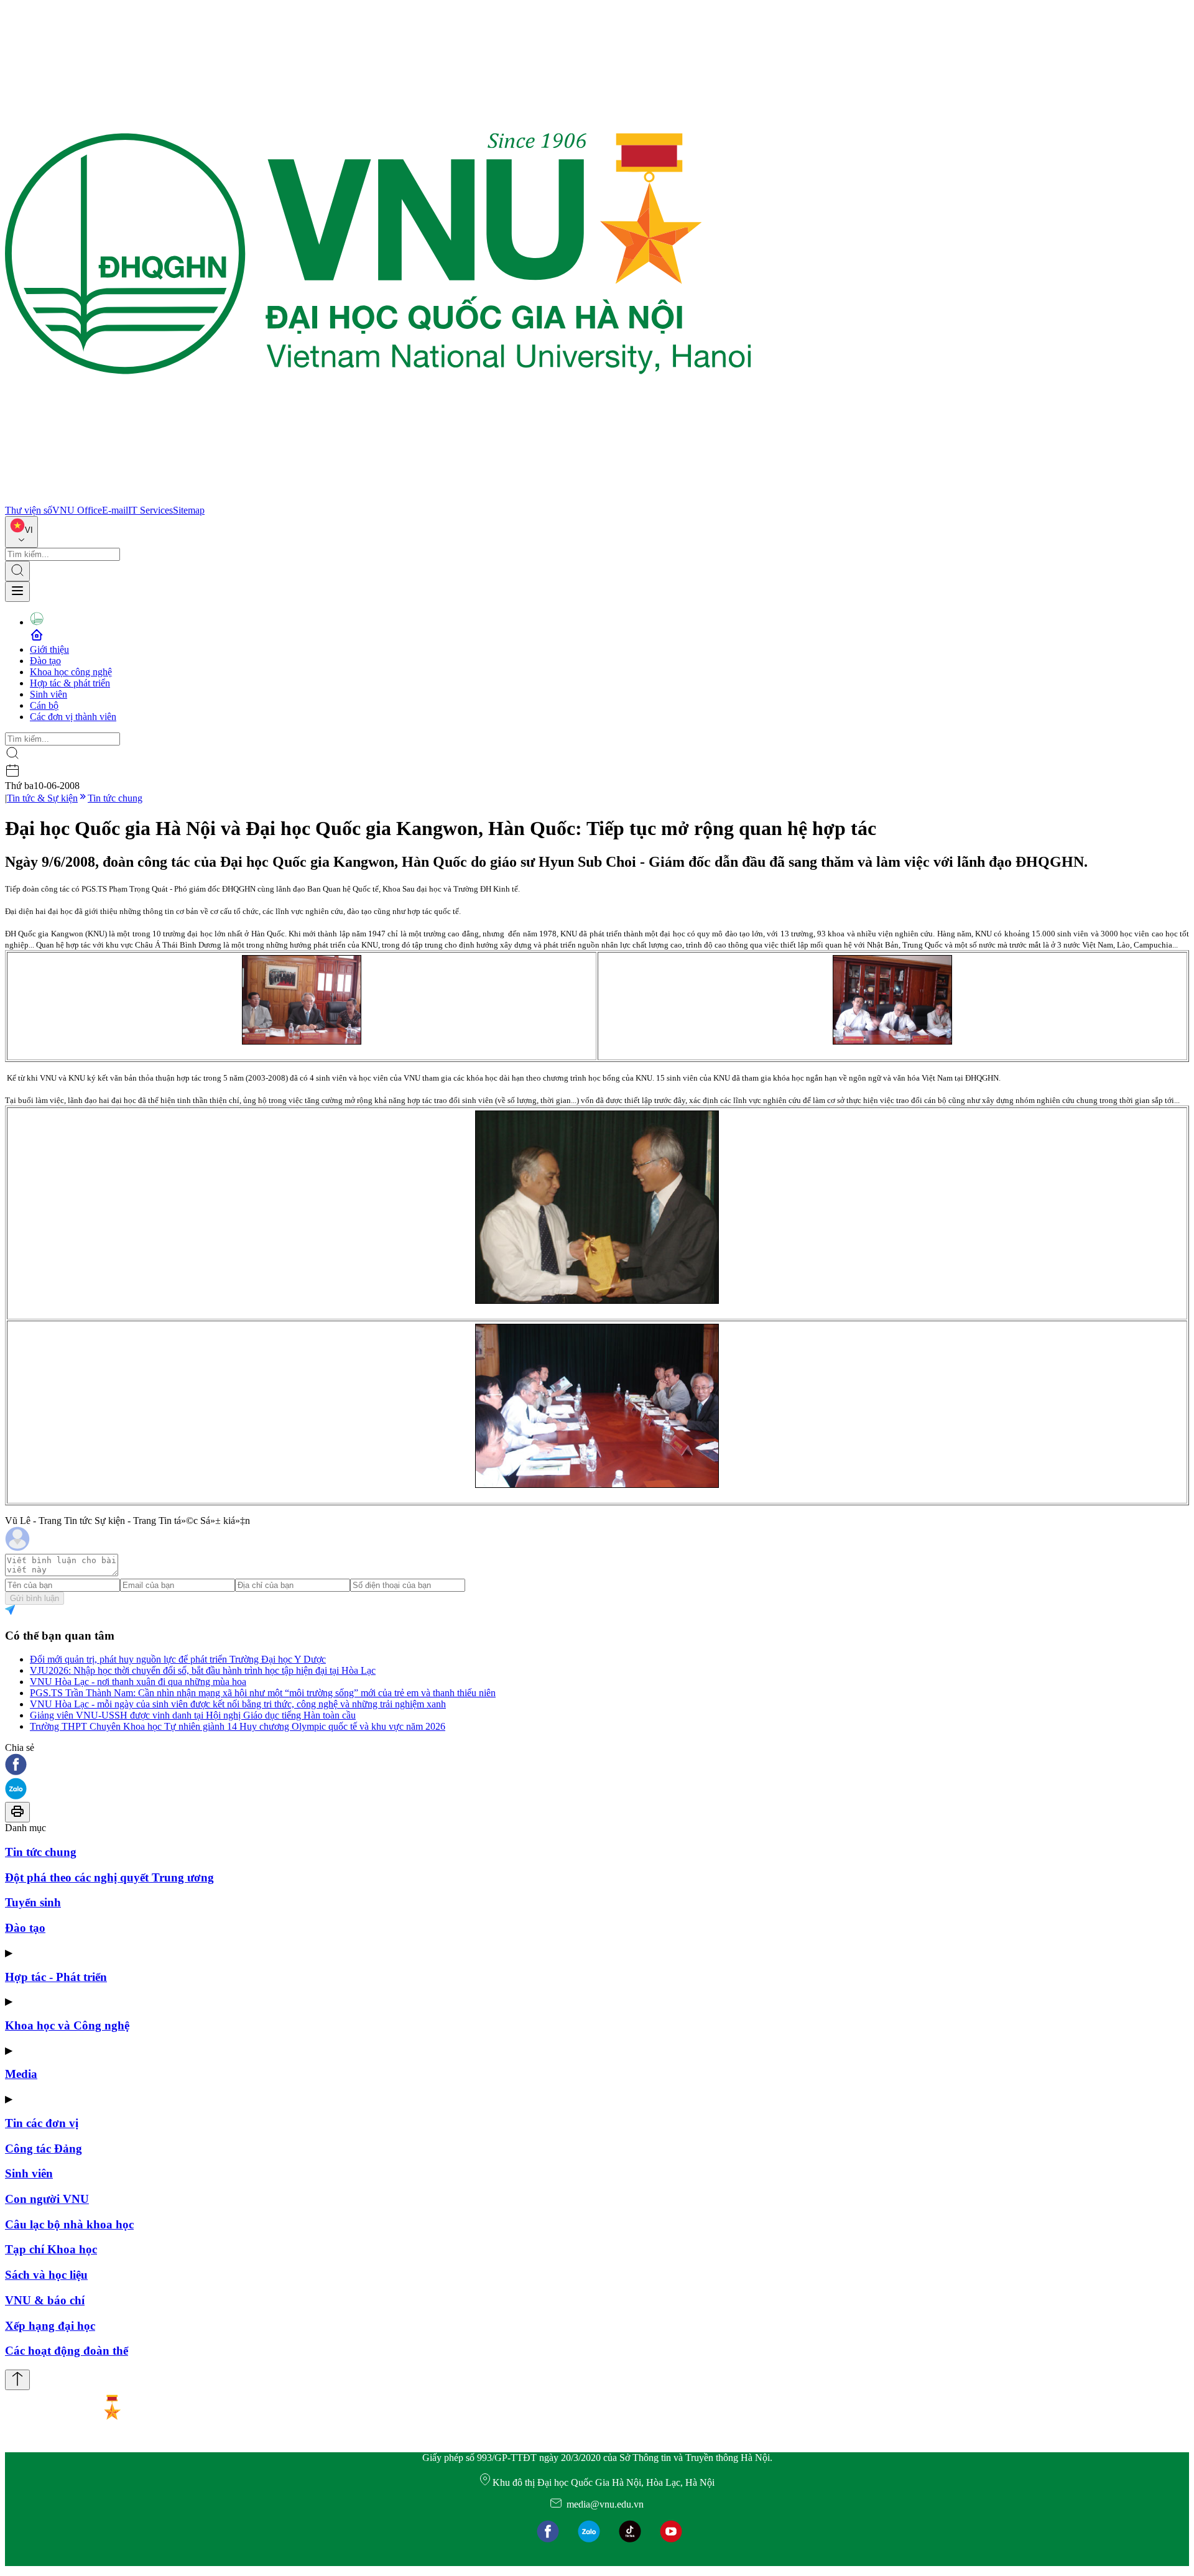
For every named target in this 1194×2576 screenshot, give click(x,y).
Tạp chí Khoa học (51, 2249)
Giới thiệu (49, 649)
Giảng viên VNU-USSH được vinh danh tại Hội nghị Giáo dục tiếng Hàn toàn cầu (193, 1715)
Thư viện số (29, 510)
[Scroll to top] (17, 2380)
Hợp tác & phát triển (70, 683)
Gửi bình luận (35, 1598)
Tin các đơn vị (42, 2123)
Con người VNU (47, 2199)
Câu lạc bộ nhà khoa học (69, 2224)
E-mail (115, 510)
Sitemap (189, 510)
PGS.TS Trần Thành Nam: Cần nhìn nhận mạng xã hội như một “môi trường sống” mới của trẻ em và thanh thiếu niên (263, 1693)
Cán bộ (44, 705)
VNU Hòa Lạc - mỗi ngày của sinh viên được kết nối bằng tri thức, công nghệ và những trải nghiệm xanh (238, 1704)
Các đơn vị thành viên (73, 717)
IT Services (150, 510)
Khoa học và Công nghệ (67, 2025)
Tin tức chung (115, 798)
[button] (597, 1766)
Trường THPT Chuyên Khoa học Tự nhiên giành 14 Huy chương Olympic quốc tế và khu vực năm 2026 (238, 1726)
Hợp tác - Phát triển (56, 1977)
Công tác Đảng (44, 2149)
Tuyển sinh (33, 1902)
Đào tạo (45, 661)
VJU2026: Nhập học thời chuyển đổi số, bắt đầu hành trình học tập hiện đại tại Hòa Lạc (203, 1670)
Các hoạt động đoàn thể (67, 2351)
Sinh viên (49, 694)
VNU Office (77, 510)
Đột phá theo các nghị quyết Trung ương (109, 1877)
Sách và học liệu (46, 2275)
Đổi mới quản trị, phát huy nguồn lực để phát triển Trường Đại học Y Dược (178, 1659)
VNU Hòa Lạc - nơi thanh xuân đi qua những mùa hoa (138, 1682)
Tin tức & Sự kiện (42, 798)
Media (21, 2074)
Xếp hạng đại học (50, 2326)
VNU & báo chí (45, 2300)
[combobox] (21, 532)
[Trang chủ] (378, 499)
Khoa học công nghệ (71, 672)
